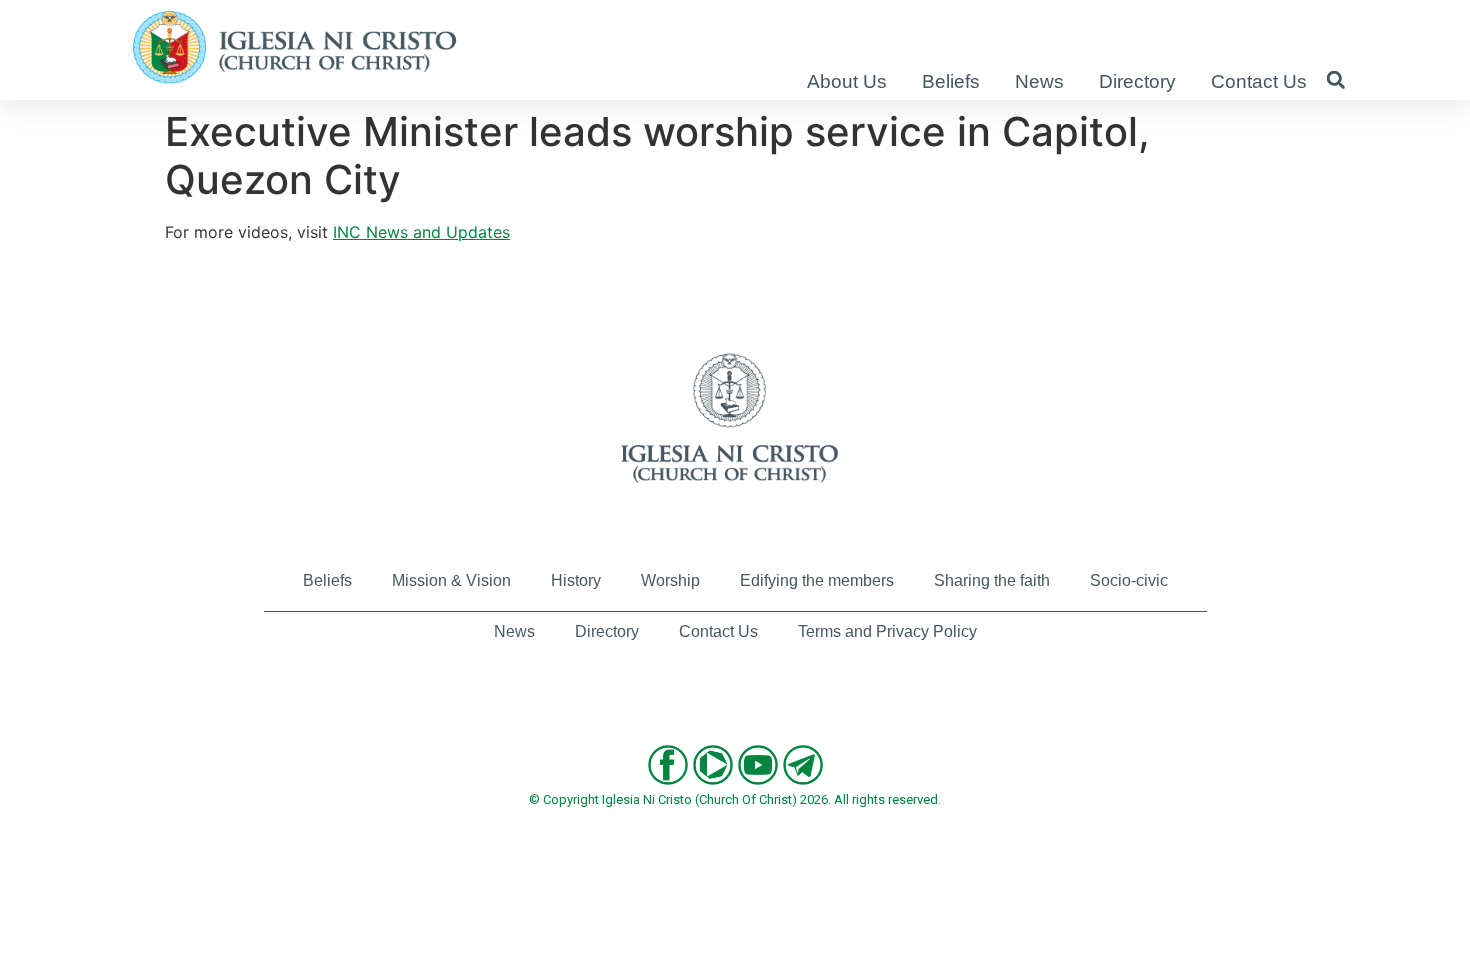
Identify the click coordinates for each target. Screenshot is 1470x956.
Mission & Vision (451, 580)
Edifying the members (817, 580)
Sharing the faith (992, 580)
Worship (670, 580)
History (576, 580)
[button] (1335, 79)
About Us (847, 81)
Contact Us (1259, 81)
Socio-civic (1129, 580)
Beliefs (951, 81)
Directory (1137, 81)
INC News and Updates (421, 232)
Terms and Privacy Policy (887, 631)
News (1039, 81)
